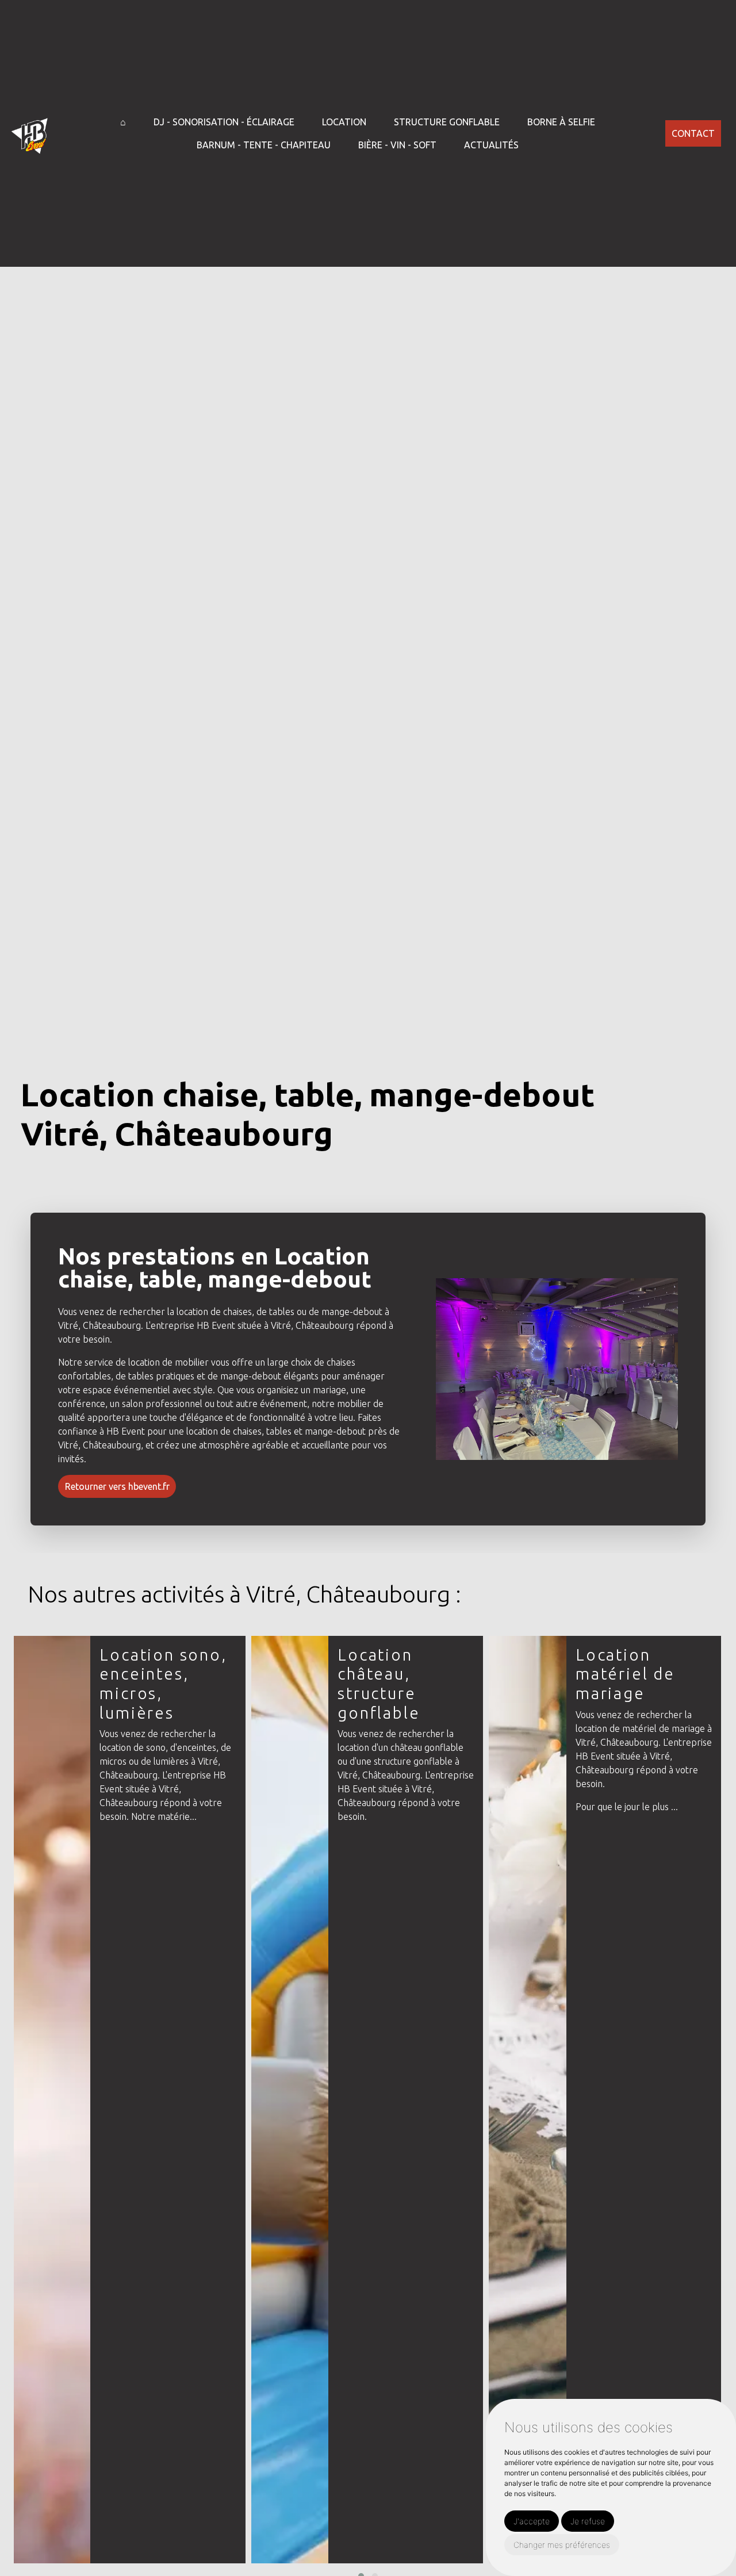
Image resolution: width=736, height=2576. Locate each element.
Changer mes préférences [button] (562, 2545)
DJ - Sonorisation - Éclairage (224, 122)
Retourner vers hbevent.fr (117, 1486)
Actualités (491, 145)
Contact (693, 133)
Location (344, 122)
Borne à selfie (561, 122)
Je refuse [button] (588, 2521)
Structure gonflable (447, 122)
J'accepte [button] (532, 2521)
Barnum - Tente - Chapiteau (264, 145)
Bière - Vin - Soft (397, 145)
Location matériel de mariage (625, 1674)
